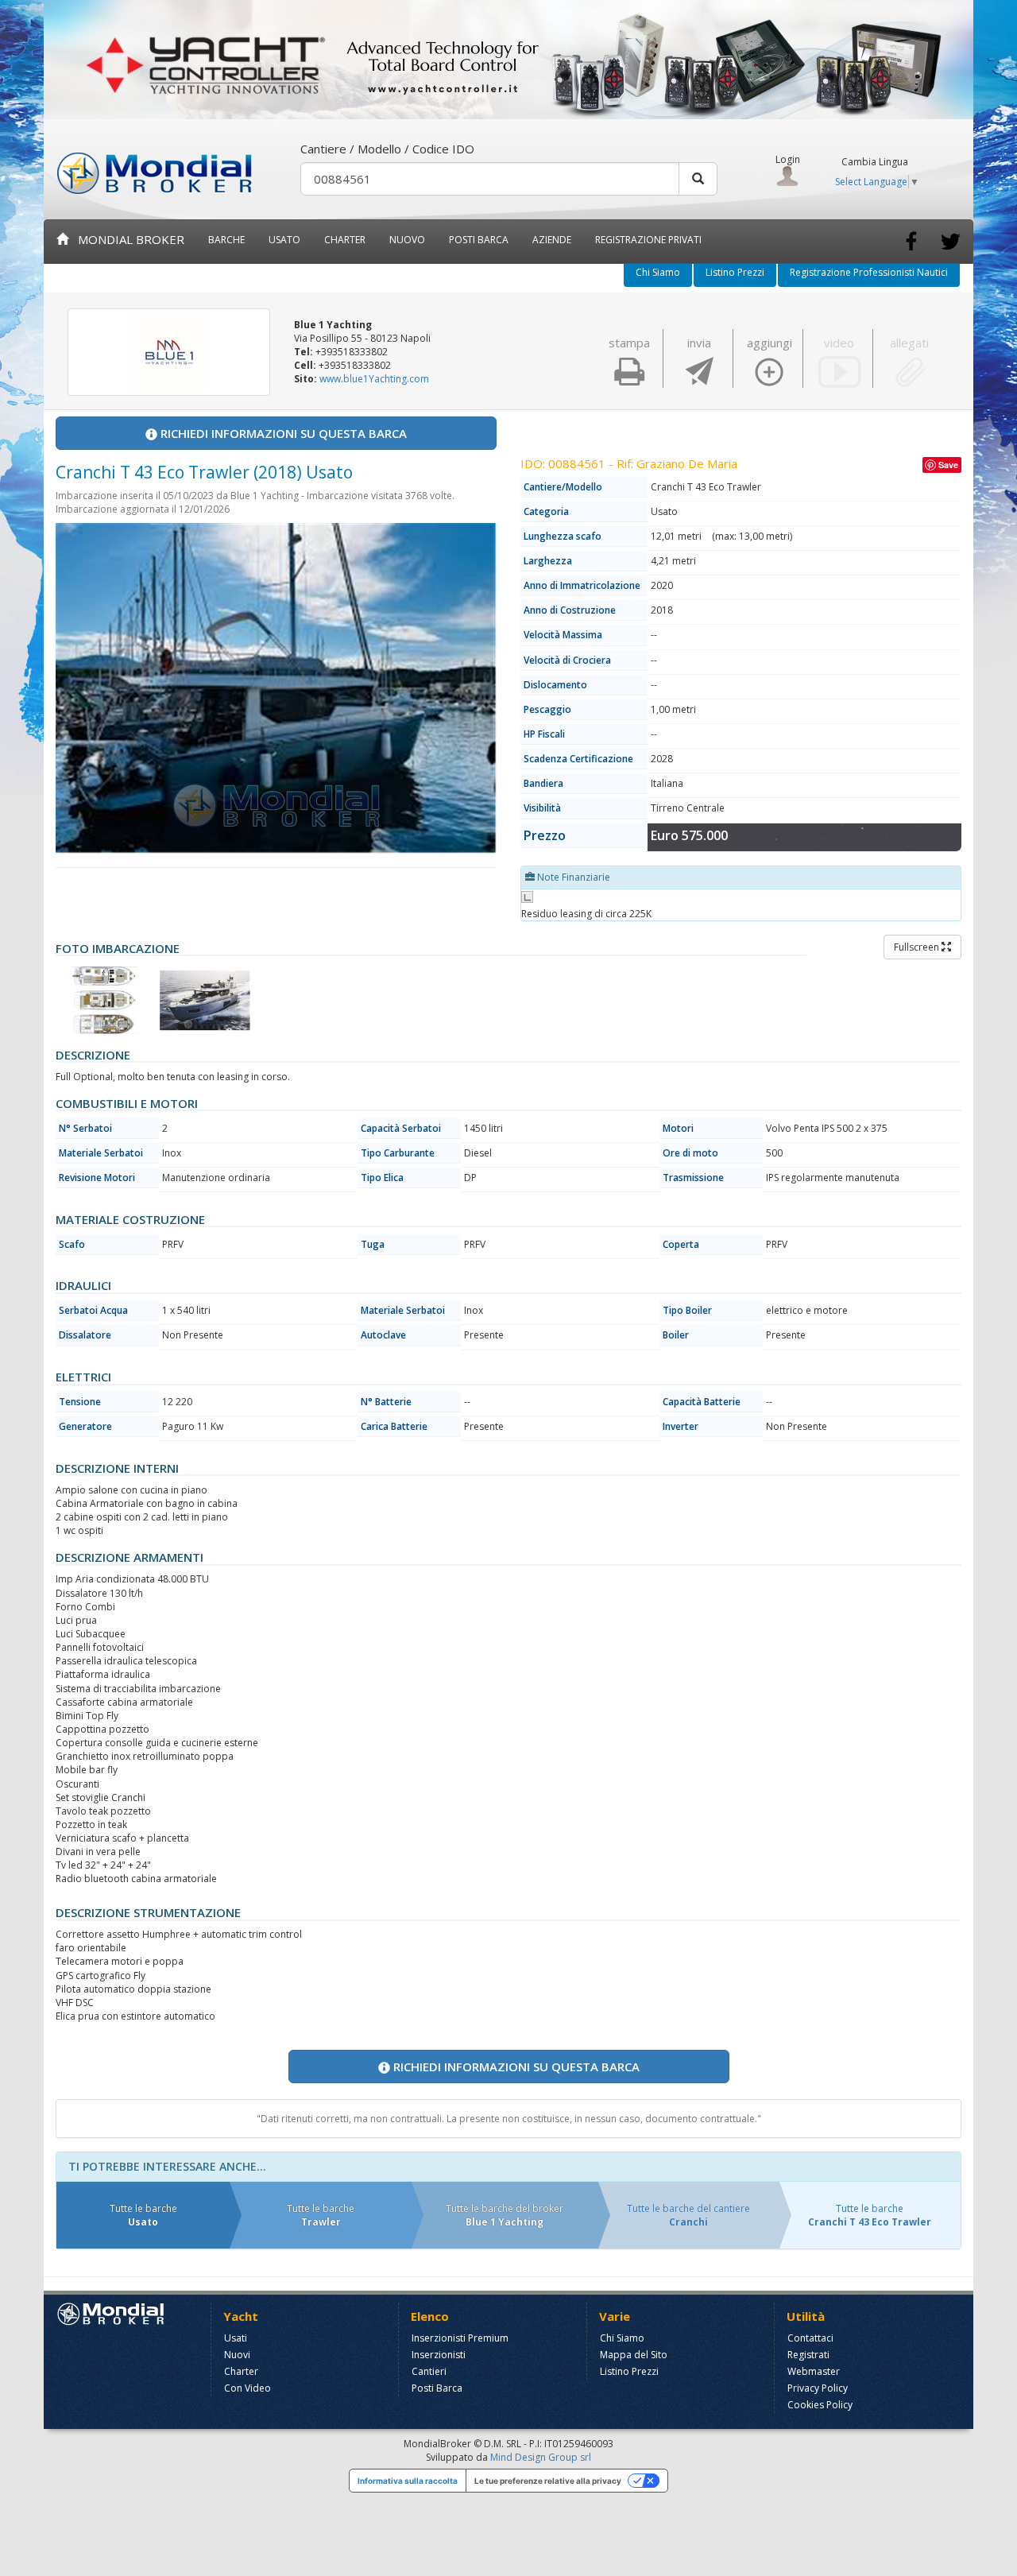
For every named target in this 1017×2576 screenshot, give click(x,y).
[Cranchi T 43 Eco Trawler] (105, 1000)
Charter (241, 2371)
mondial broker (126, 239)
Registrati (808, 2355)
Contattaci (810, 2338)
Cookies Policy (820, 2405)
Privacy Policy (818, 2388)
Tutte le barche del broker (505, 2215)
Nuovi (237, 2355)
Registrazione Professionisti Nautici (869, 272)
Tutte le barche (143, 2215)
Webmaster (814, 2371)
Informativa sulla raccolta (408, 2481)
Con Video (247, 2388)
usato (284, 240)
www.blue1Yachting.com (374, 379)
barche (226, 240)
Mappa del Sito (634, 2355)
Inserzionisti (439, 2355)
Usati (236, 2338)
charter (345, 240)
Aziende (552, 240)
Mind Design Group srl (541, 2457)
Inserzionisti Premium (460, 2338)
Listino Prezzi (735, 272)
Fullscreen (918, 947)
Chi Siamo (658, 272)
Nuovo (407, 240)
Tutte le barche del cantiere (688, 2215)
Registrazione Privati (648, 240)
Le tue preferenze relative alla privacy (548, 2481)
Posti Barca (479, 240)
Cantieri (429, 2371)
